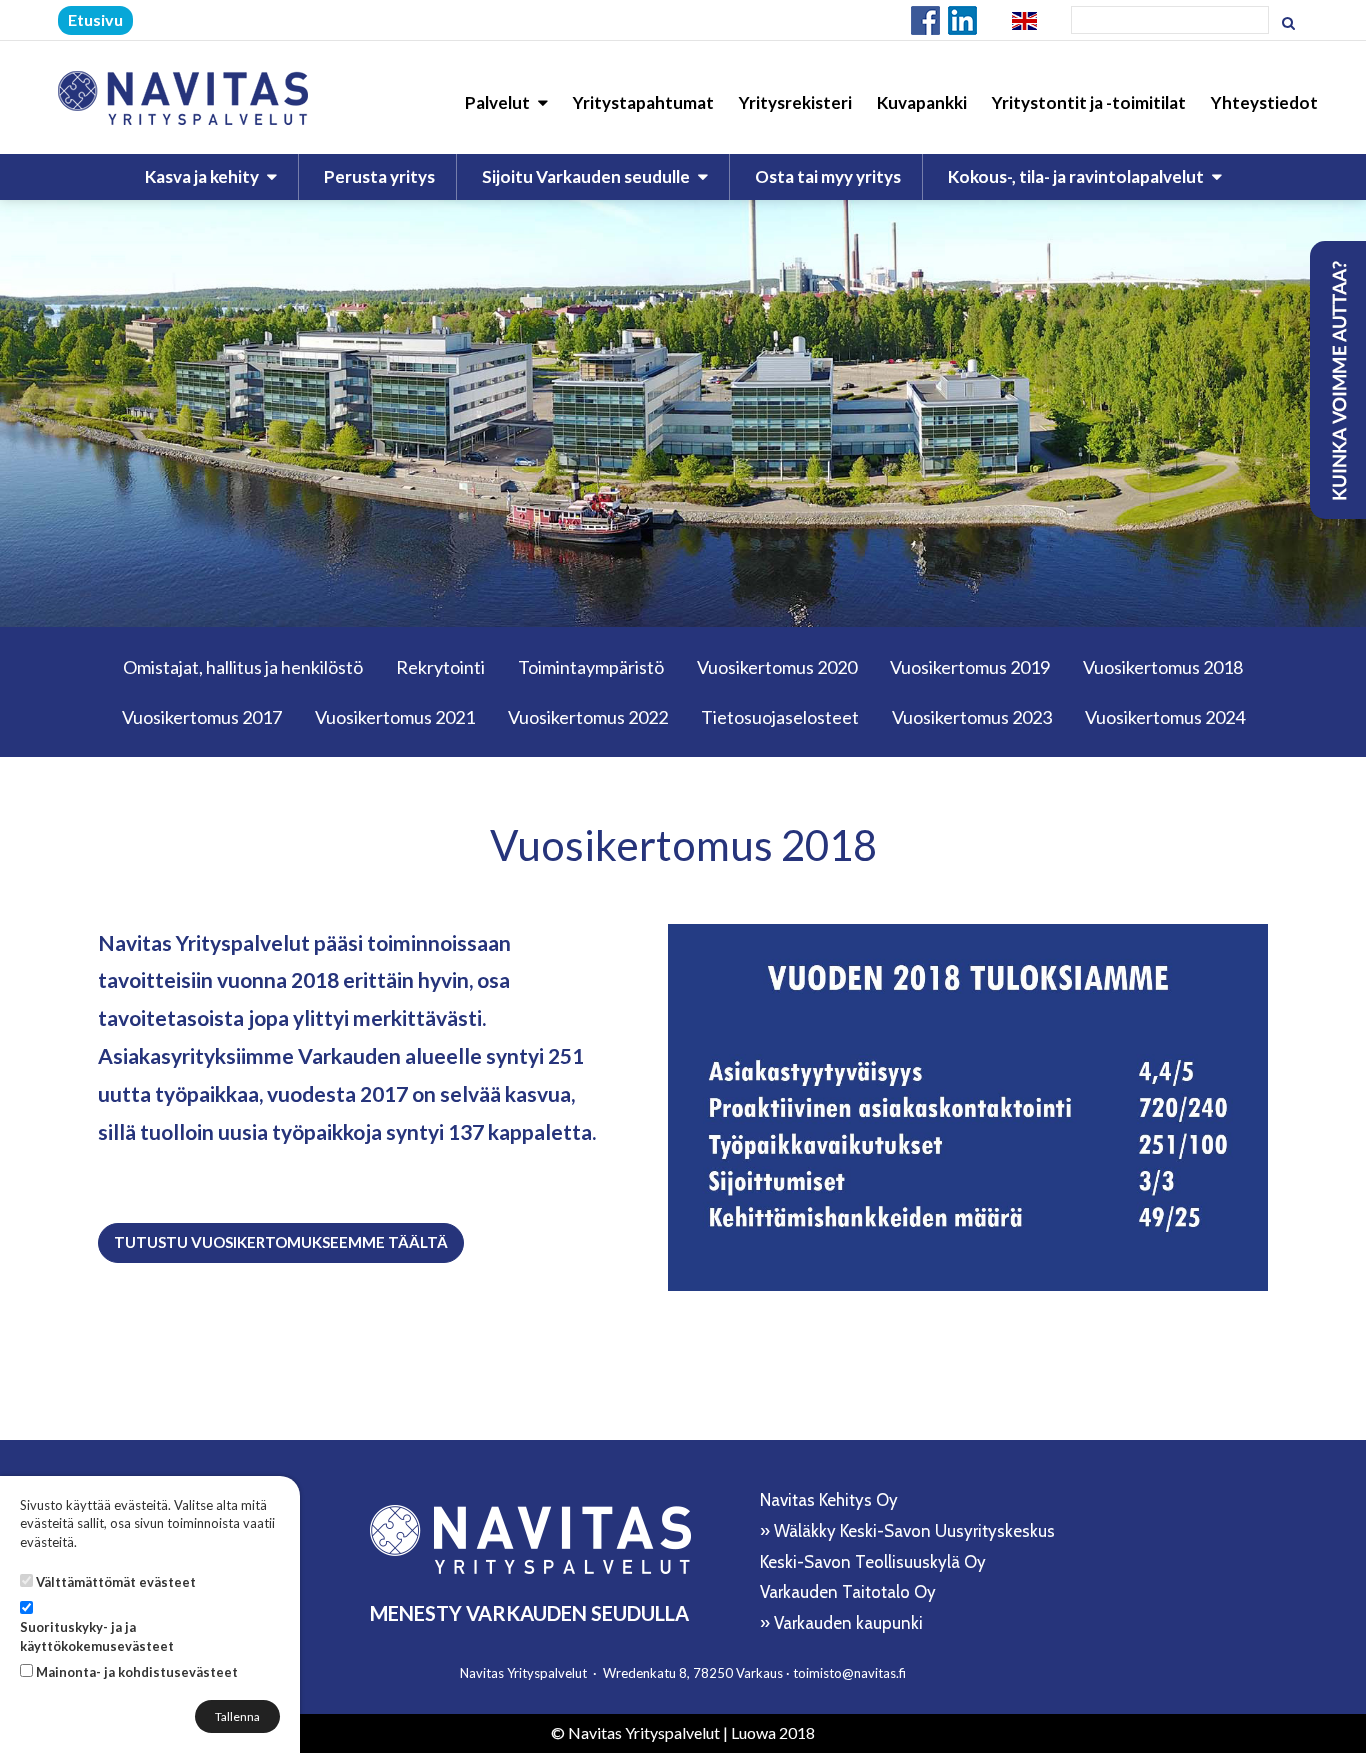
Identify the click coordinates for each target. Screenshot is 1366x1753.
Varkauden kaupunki (848, 1623)
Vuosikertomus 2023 (972, 717)
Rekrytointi (440, 667)
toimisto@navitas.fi (849, 1673)
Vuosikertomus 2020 (777, 667)
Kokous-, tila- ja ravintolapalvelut (1077, 176)
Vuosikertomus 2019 (970, 667)
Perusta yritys (379, 176)
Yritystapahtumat (643, 102)
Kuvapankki (922, 102)
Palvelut (499, 102)
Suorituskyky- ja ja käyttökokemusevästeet (97, 1636)
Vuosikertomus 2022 (588, 717)
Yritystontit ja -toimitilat (1089, 102)
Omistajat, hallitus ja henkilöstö (243, 667)
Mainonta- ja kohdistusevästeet (137, 1672)
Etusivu (95, 19)
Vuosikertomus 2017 (202, 717)
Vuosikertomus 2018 (1163, 667)
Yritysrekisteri (795, 102)
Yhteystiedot (1264, 102)
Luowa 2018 (773, 1732)
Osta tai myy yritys (828, 176)
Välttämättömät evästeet (116, 1582)
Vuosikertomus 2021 (395, 717)
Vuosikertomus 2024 (1165, 717)
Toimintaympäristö (591, 667)
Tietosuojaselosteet (780, 717)
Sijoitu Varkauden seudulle (587, 176)
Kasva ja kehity (203, 176)
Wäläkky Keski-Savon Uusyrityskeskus (914, 1531)
